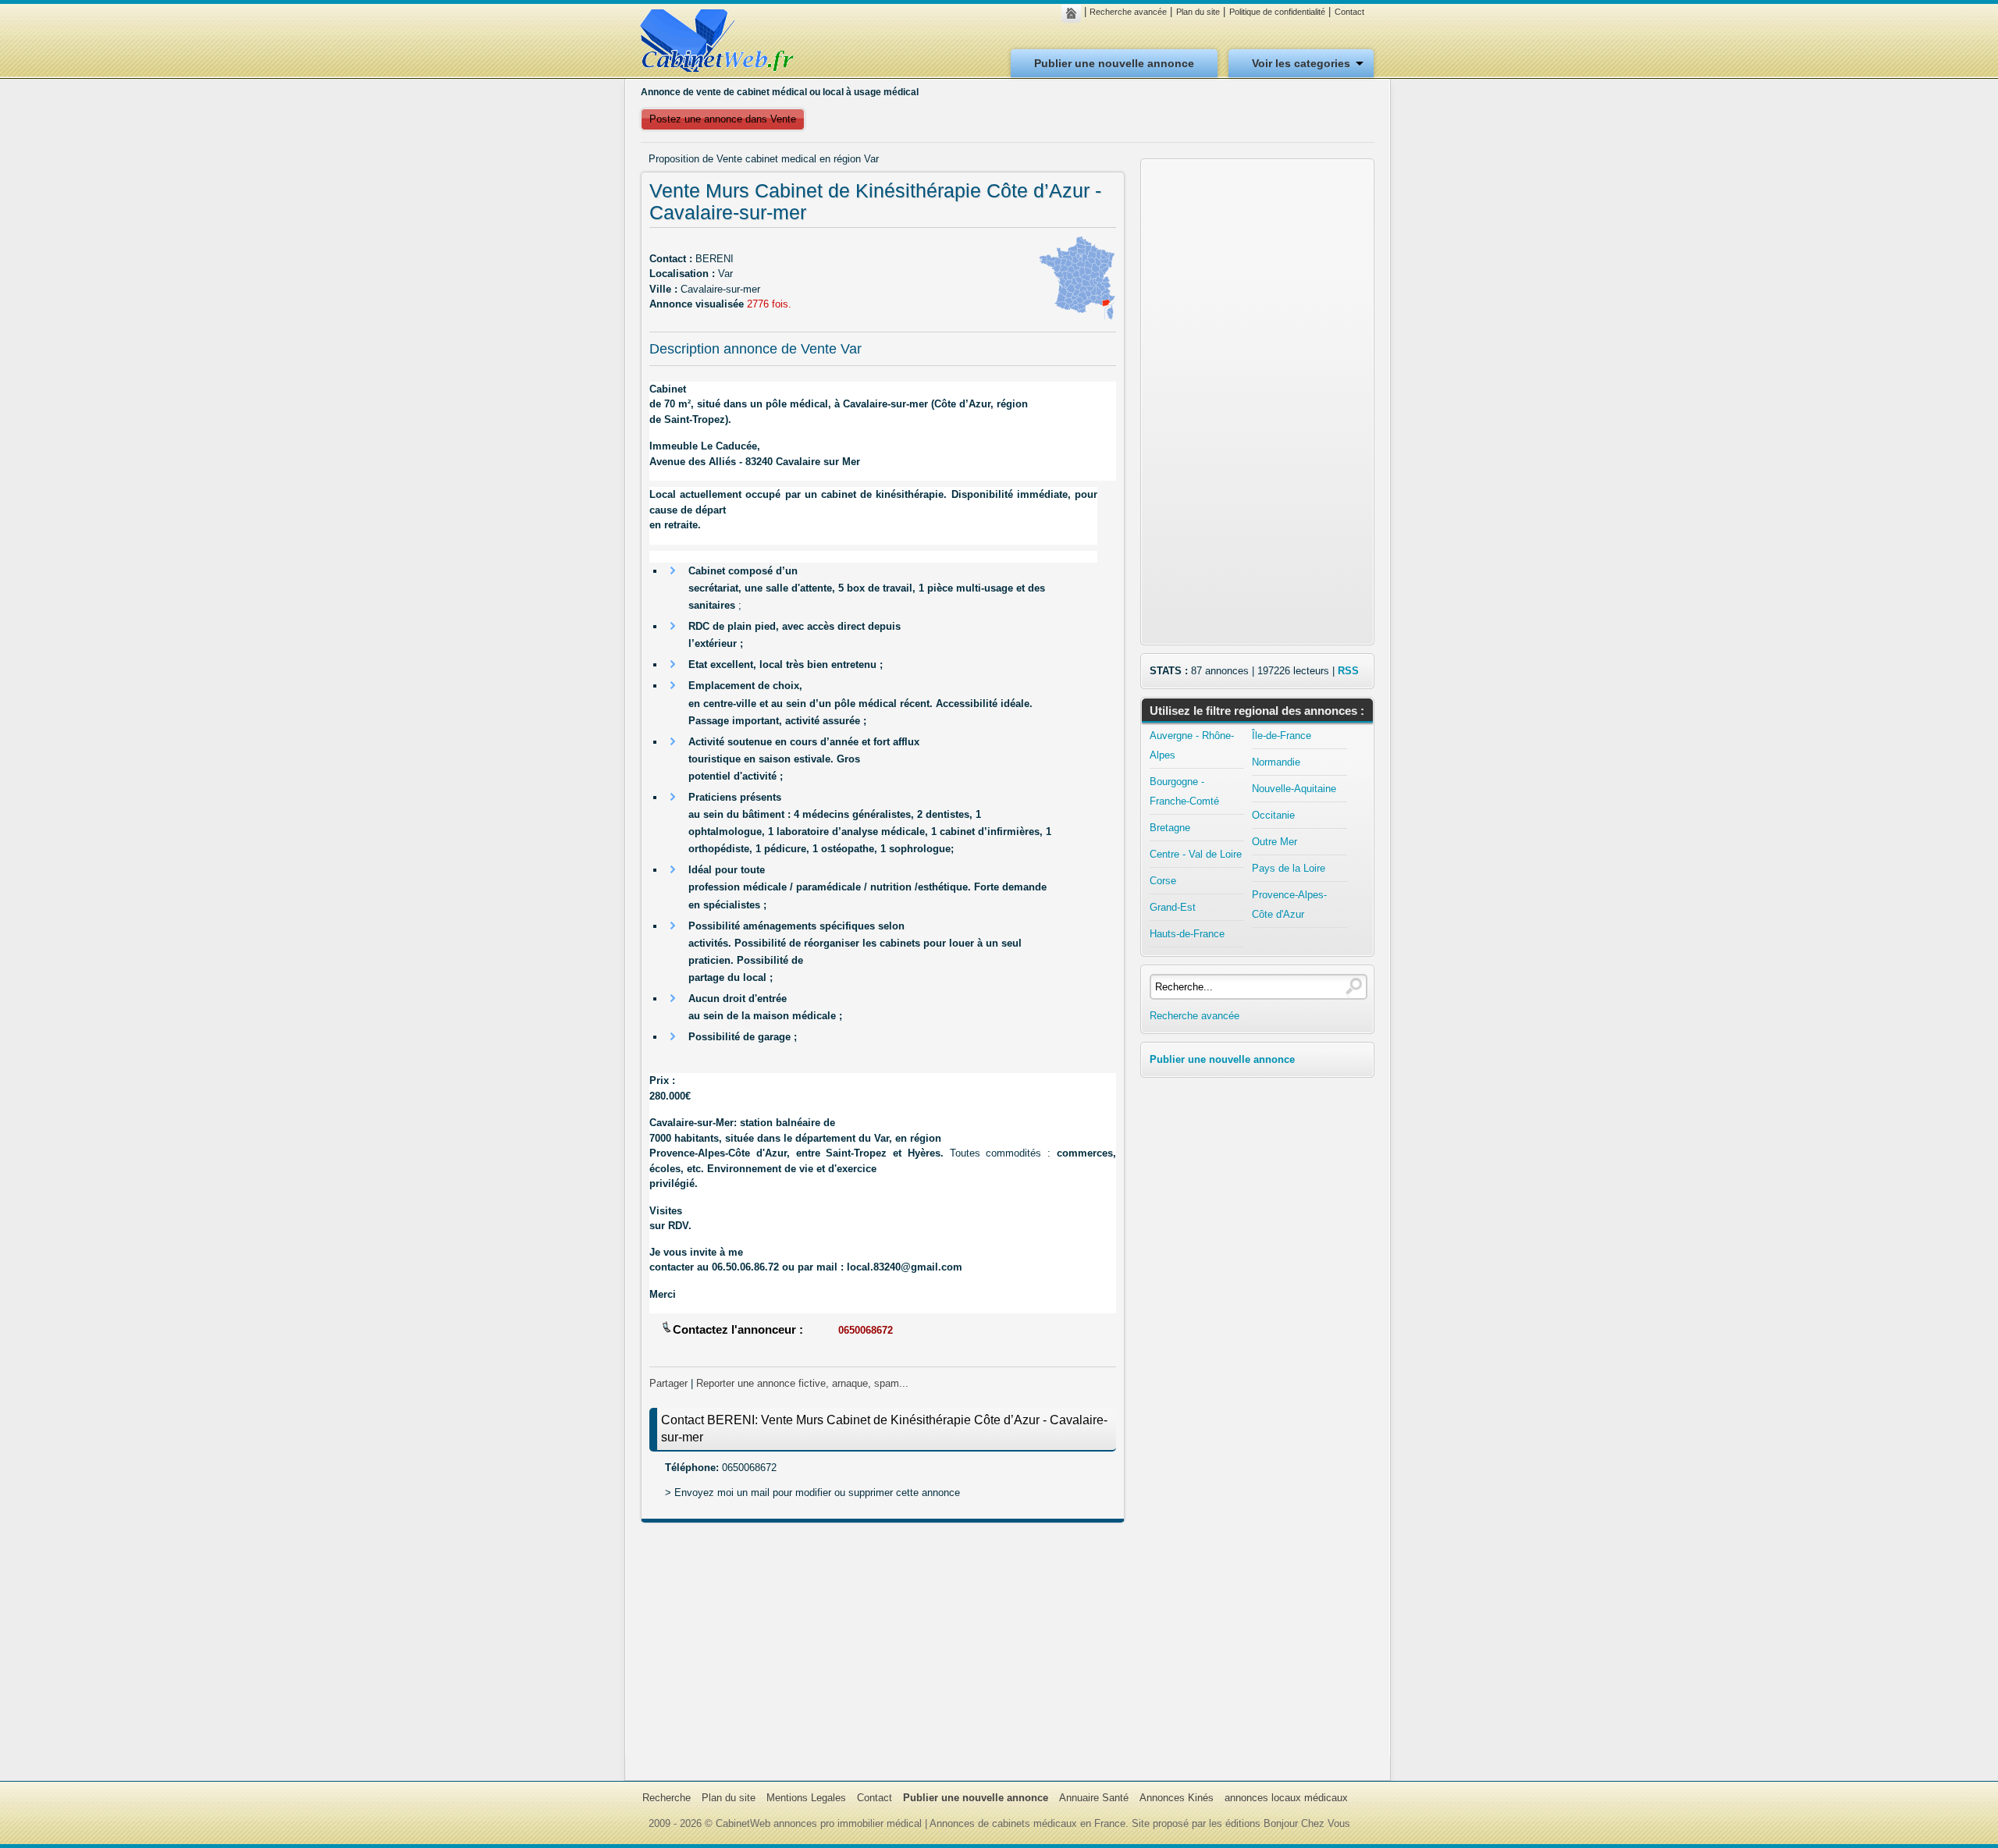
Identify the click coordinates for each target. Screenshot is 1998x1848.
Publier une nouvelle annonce (1114, 63)
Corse (1163, 881)
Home (1075, 13)
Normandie (1276, 762)
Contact (1349, 12)
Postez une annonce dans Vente (723, 119)
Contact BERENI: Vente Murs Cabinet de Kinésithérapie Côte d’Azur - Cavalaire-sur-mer (884, 1429)
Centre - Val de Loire (1196, 854)
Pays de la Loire (1289, 868)
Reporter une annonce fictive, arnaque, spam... (802, 1383)
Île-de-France (1282, 736)
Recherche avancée (1128, 12)
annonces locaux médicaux (1286, 1798)
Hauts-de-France (1187, 934)
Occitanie (1273, 815)
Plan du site (1198, 12)
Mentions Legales (806, 1798)
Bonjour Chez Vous (1307, 1823)
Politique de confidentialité (1277, 12)
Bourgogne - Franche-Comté (1184, 791)
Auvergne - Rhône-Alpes (1192, 745)
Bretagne (1170, 828)
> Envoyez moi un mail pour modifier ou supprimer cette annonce (812, 1493)
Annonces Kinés (1177, 1798)
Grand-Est (1173, 907)
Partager (668, 1383)
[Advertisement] (883, 1647)
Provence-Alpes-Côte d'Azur (1289, 904)
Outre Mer (1275, 842)
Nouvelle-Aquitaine (1294, 789)
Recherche (667, 1798)
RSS (1348, 671)
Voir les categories (1301, 63)
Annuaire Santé (1094, 1798)
